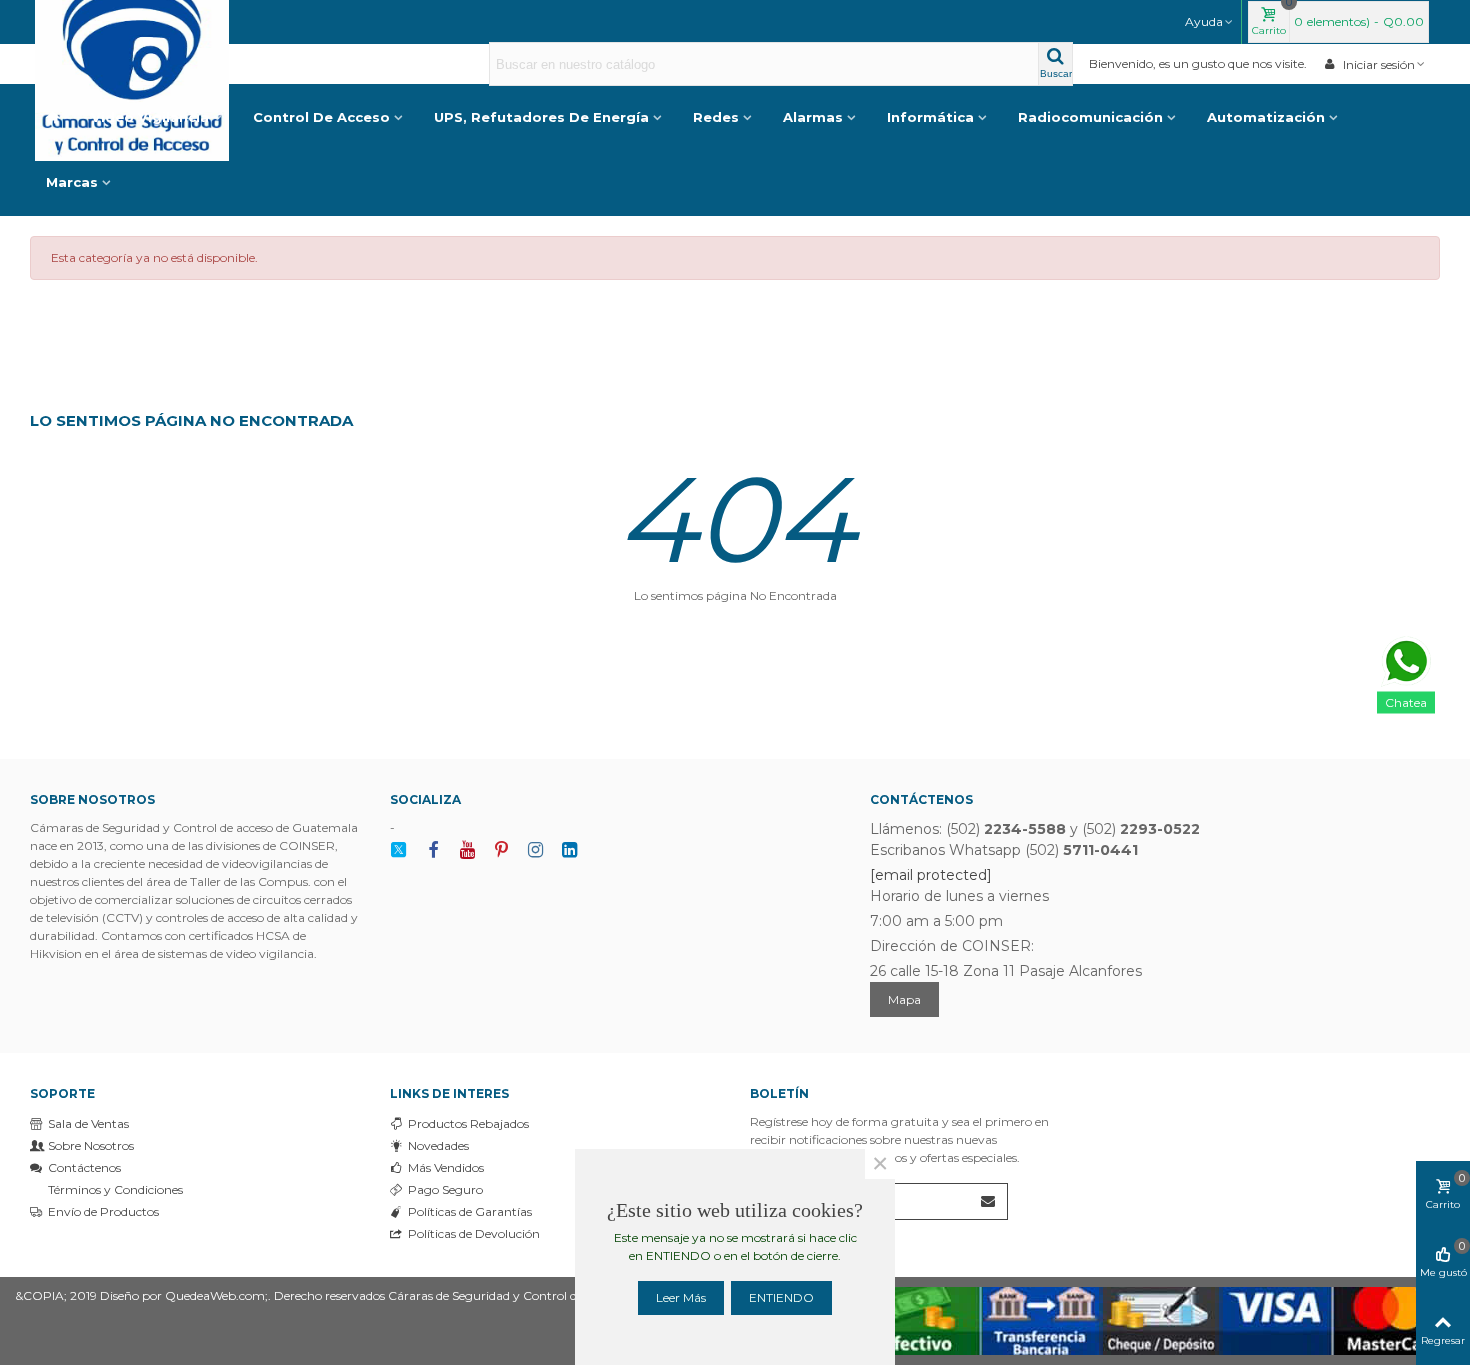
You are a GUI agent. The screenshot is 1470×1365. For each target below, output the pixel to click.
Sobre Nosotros (91, 1145)
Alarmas (813, 117)
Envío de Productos (103, 1211)
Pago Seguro (445, 1189)
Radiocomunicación (1090, 117)
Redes (716, 117)
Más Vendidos (446, 1167)
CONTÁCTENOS (921, 799)
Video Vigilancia (150, 117)
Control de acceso (321, 117)
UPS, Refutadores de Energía (541, 117)
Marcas (72, 182)
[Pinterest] (501, 850)
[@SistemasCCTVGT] (399, 850)
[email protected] (931, 875)
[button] (1210, 22)
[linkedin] (569, 850)
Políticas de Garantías (470, 1211)
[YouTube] (467, 850)
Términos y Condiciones (115, 1189)
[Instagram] (535, 850)
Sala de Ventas (88, 1123)
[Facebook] (433, 850)
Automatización (1266, 117)
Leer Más (681, 1297)
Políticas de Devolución (474, 1233)
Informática (930, 117)
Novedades (438, 1145)
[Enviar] (989, 1201)
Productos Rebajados (468, 1123)
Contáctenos (84, 1167)
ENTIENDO (781, 1297)
